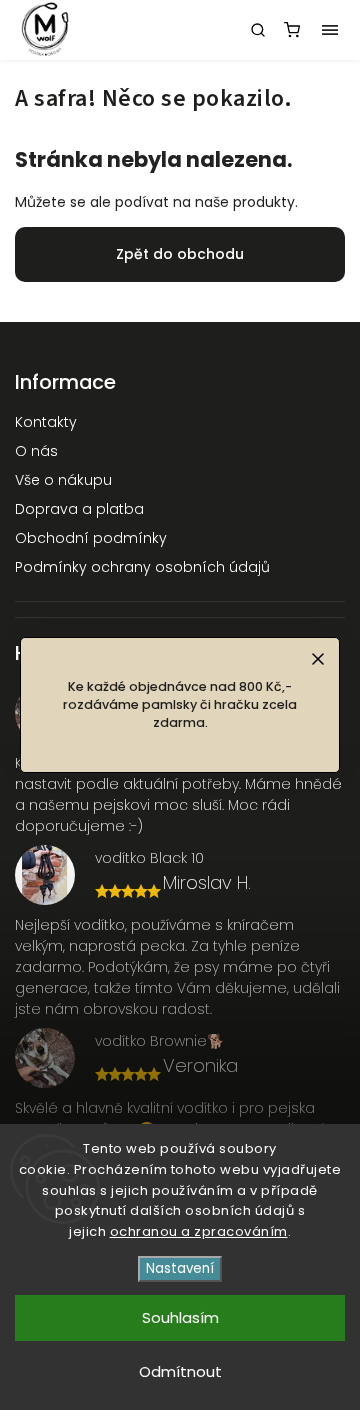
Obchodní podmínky (91, 538)
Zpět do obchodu (180, 254)
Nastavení (180, 1268)
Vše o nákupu (63, 480)
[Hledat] (258, 30)
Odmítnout (180, 1371)
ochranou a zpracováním (199, 1231)
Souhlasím (180, 1317)
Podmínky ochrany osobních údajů (142, 567)
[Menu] (330, 30)
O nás (36, 451)
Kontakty (46, 422)
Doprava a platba (79, 509)
